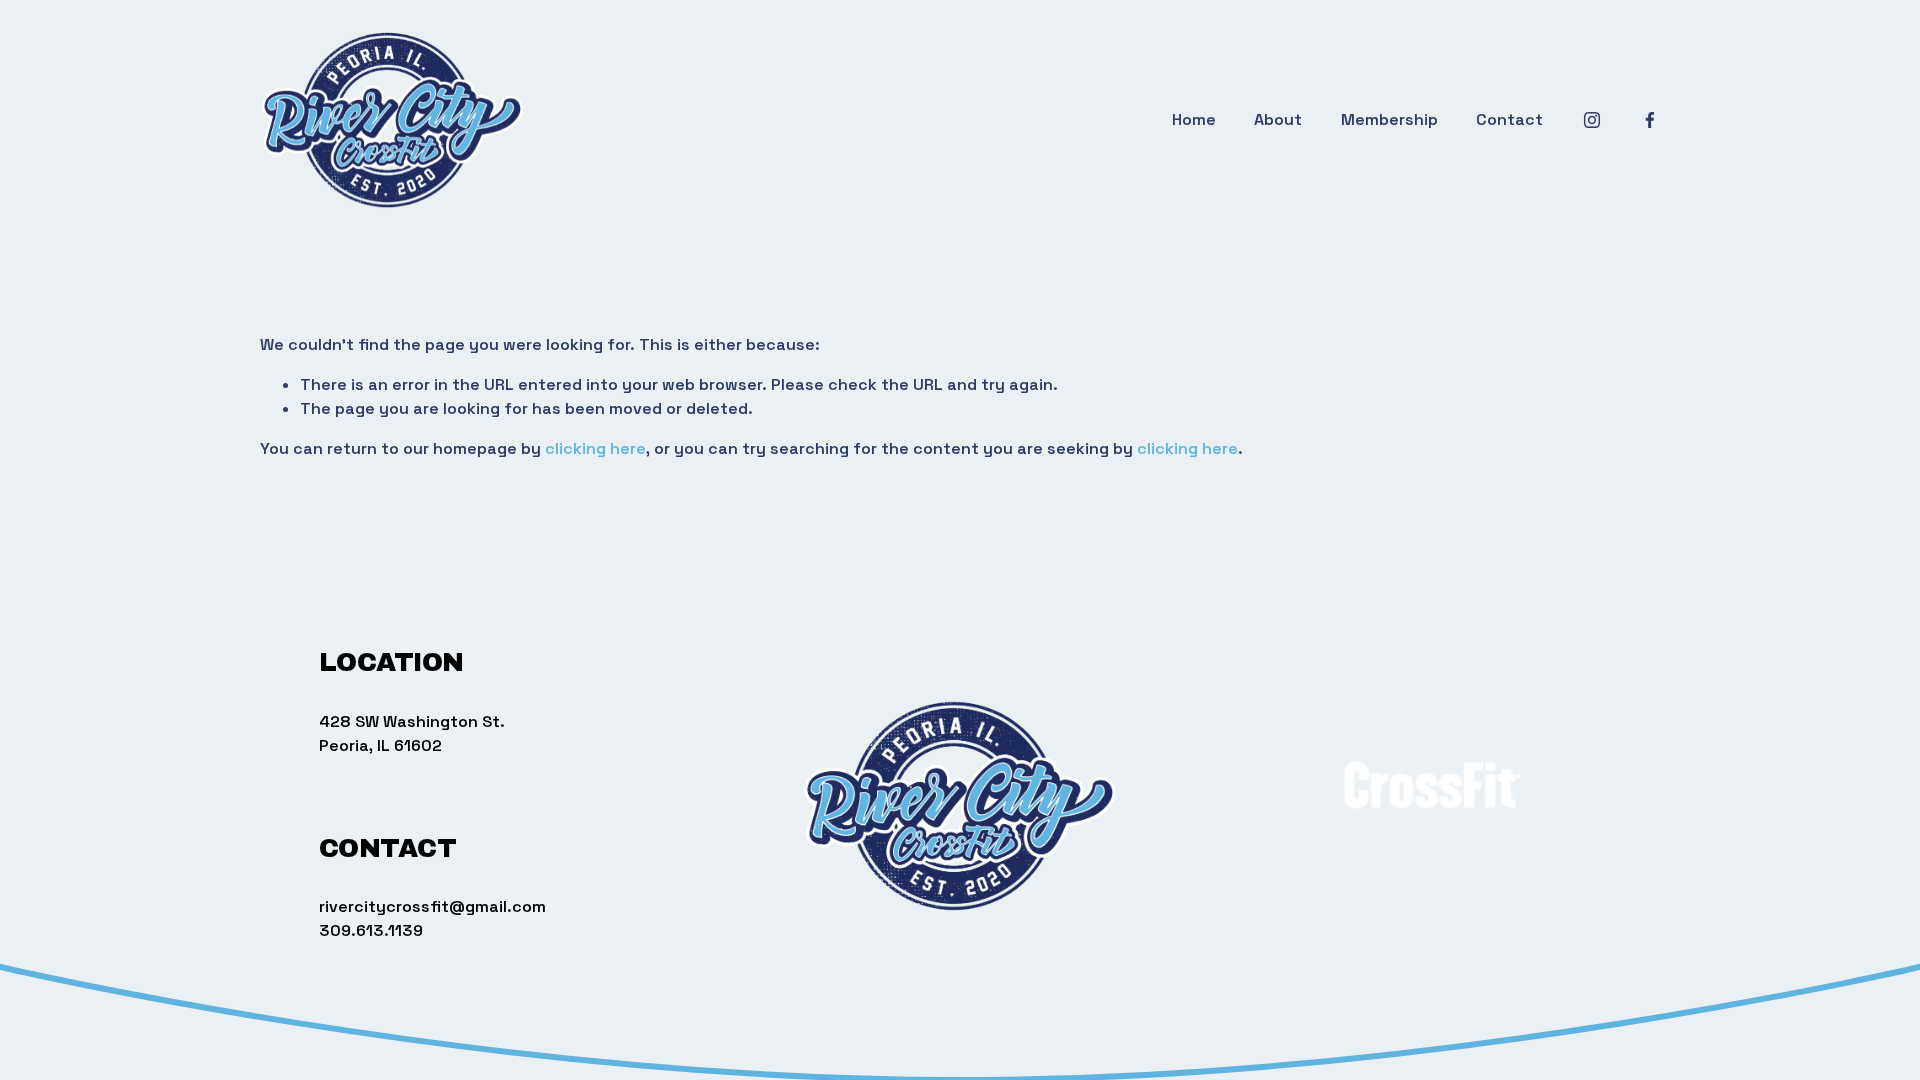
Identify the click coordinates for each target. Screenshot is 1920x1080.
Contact (1509, 119)
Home (1194, 119)
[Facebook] (1650, 120)
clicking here (595, 448)
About (1278, 119)
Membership (1389, 119)
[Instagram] (1592, 120)
